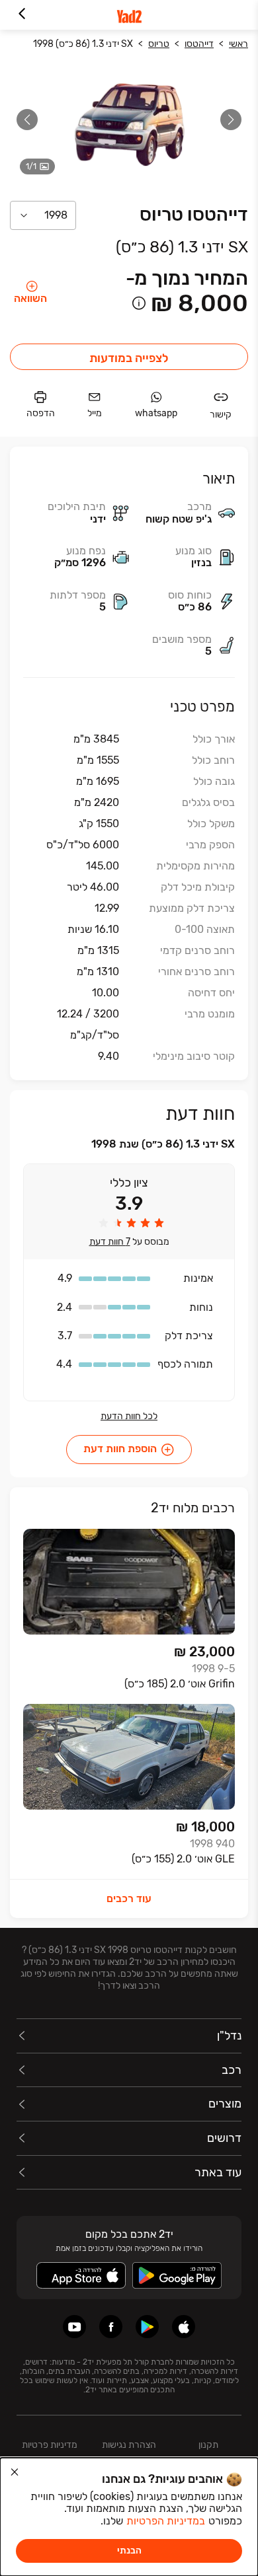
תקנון (208, 2445)
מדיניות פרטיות (50, 2445)
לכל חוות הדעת (129, 1417)
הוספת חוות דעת (120, 1449)
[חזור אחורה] (21, 15)
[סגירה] (15, 2472)
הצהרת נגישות (129, 2445)
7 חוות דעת (110, 1242)
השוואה (30, 298)
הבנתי (129, 2551)
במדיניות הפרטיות (166, 2521)
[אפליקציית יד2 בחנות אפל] (184, 2327)
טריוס (159, 44)
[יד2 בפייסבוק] (111, 2327)
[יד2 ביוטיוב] (74, 2327)
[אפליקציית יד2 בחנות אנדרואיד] (147, 2327)
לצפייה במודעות (129, 358)
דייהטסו (199, 44)
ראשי (238, 44)
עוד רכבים (129, 1898)
